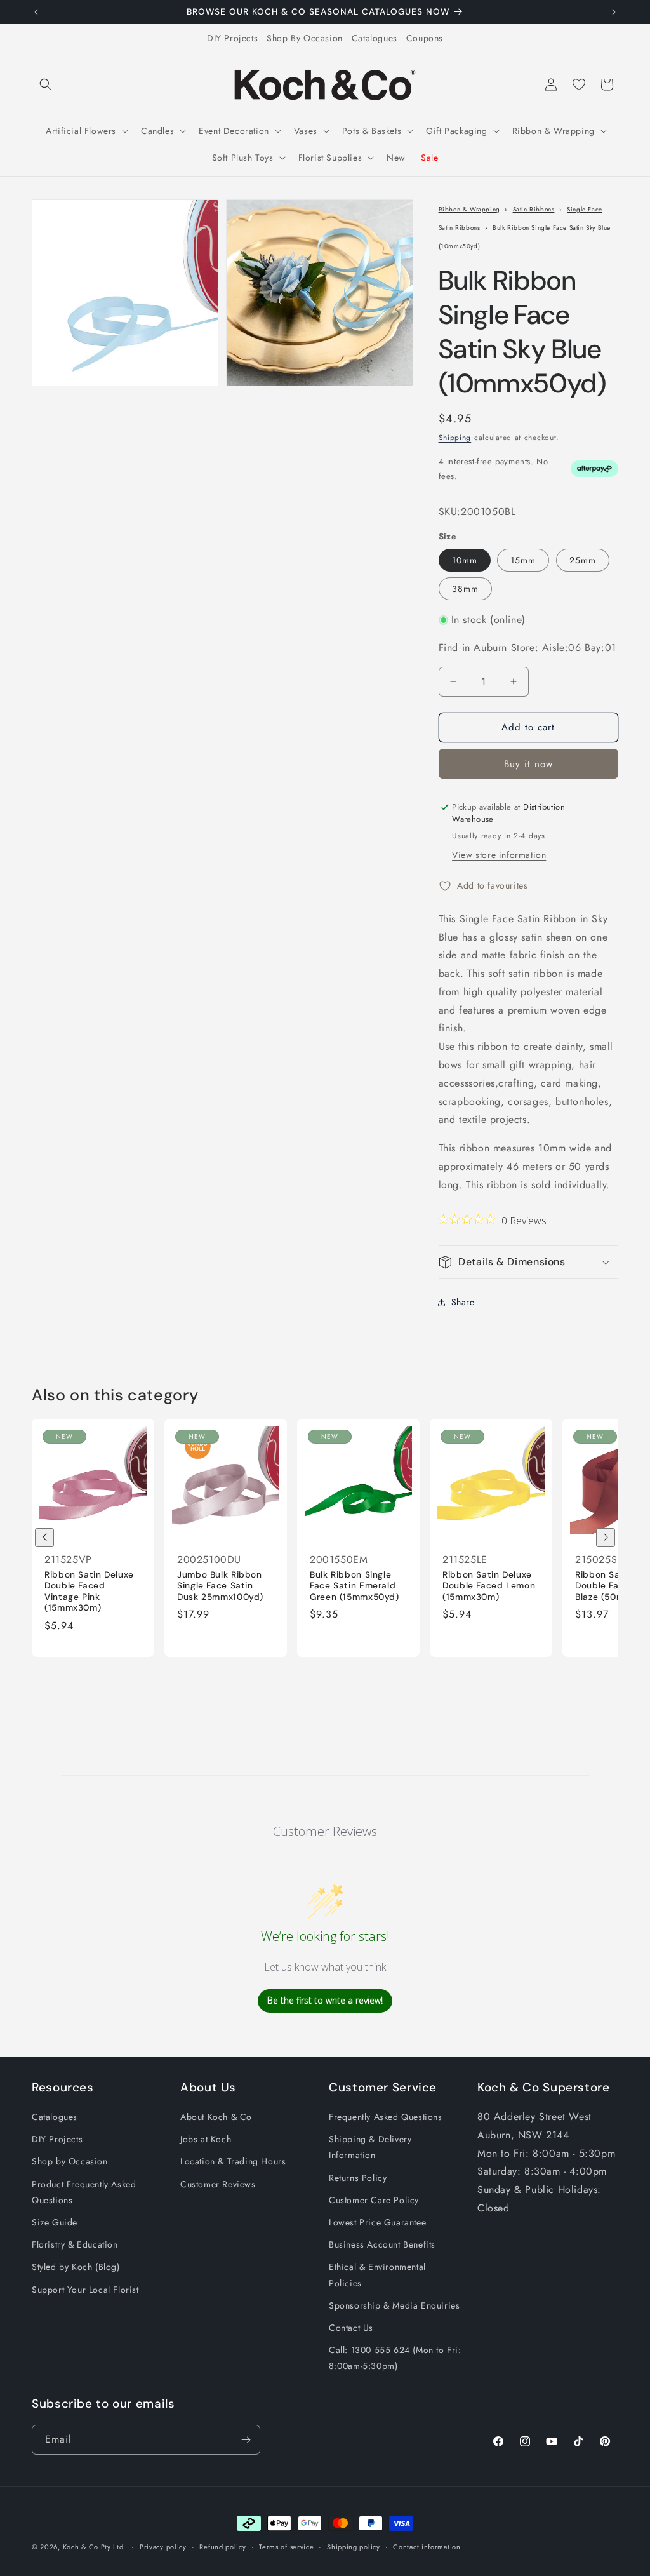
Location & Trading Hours (233, 2161)
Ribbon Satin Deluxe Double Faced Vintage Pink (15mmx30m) (89, 1592)
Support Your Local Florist (85, 2290)
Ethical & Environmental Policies (377, 2275)
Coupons (425, 38)
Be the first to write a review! (325, 2000)
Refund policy (222, 2547)
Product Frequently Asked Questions (84, 2192)
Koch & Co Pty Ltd (93, 2547)
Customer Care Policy (374, 2200)
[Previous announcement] (36, 12)
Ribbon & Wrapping (469, 209)
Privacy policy (163, 2547)
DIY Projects (232, 38)
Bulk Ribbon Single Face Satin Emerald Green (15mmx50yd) (355, 1586)
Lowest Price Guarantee (377, 2222)
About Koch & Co (216, 2117)
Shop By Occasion (305, 38)
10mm (465, 560)
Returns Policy (358, 2178)
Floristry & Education (75, 2244)
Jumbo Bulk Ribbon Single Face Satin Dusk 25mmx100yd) (220, 1586)
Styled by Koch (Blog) (76, 2267)
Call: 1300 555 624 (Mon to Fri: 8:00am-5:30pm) (395, 2358)
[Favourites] (579, 84)
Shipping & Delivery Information (370, 2147)
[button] (46, 84)
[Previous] (44, 1538)
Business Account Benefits (382, 2244)
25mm (583, 560)
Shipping (455, 438)
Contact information (427, 2547)
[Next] (606, 1538)
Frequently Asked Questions (386, 2117)
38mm (465, 589)
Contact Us (351, 2328)
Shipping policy (354, 2547)
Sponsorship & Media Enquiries (394, 2305)
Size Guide (55, 2222)
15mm (523, 560)
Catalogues (375, 38)
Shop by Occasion (70, 2161)
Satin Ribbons (534, 209)
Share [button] (463, 1302)
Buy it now (528, 764)
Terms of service (286, 2547)
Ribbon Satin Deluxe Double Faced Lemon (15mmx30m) (489, 1586)
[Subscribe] (246, 2440)
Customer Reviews (218, 2184)
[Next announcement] (614, 12)
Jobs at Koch (206, 2139)
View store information (499, 855)
